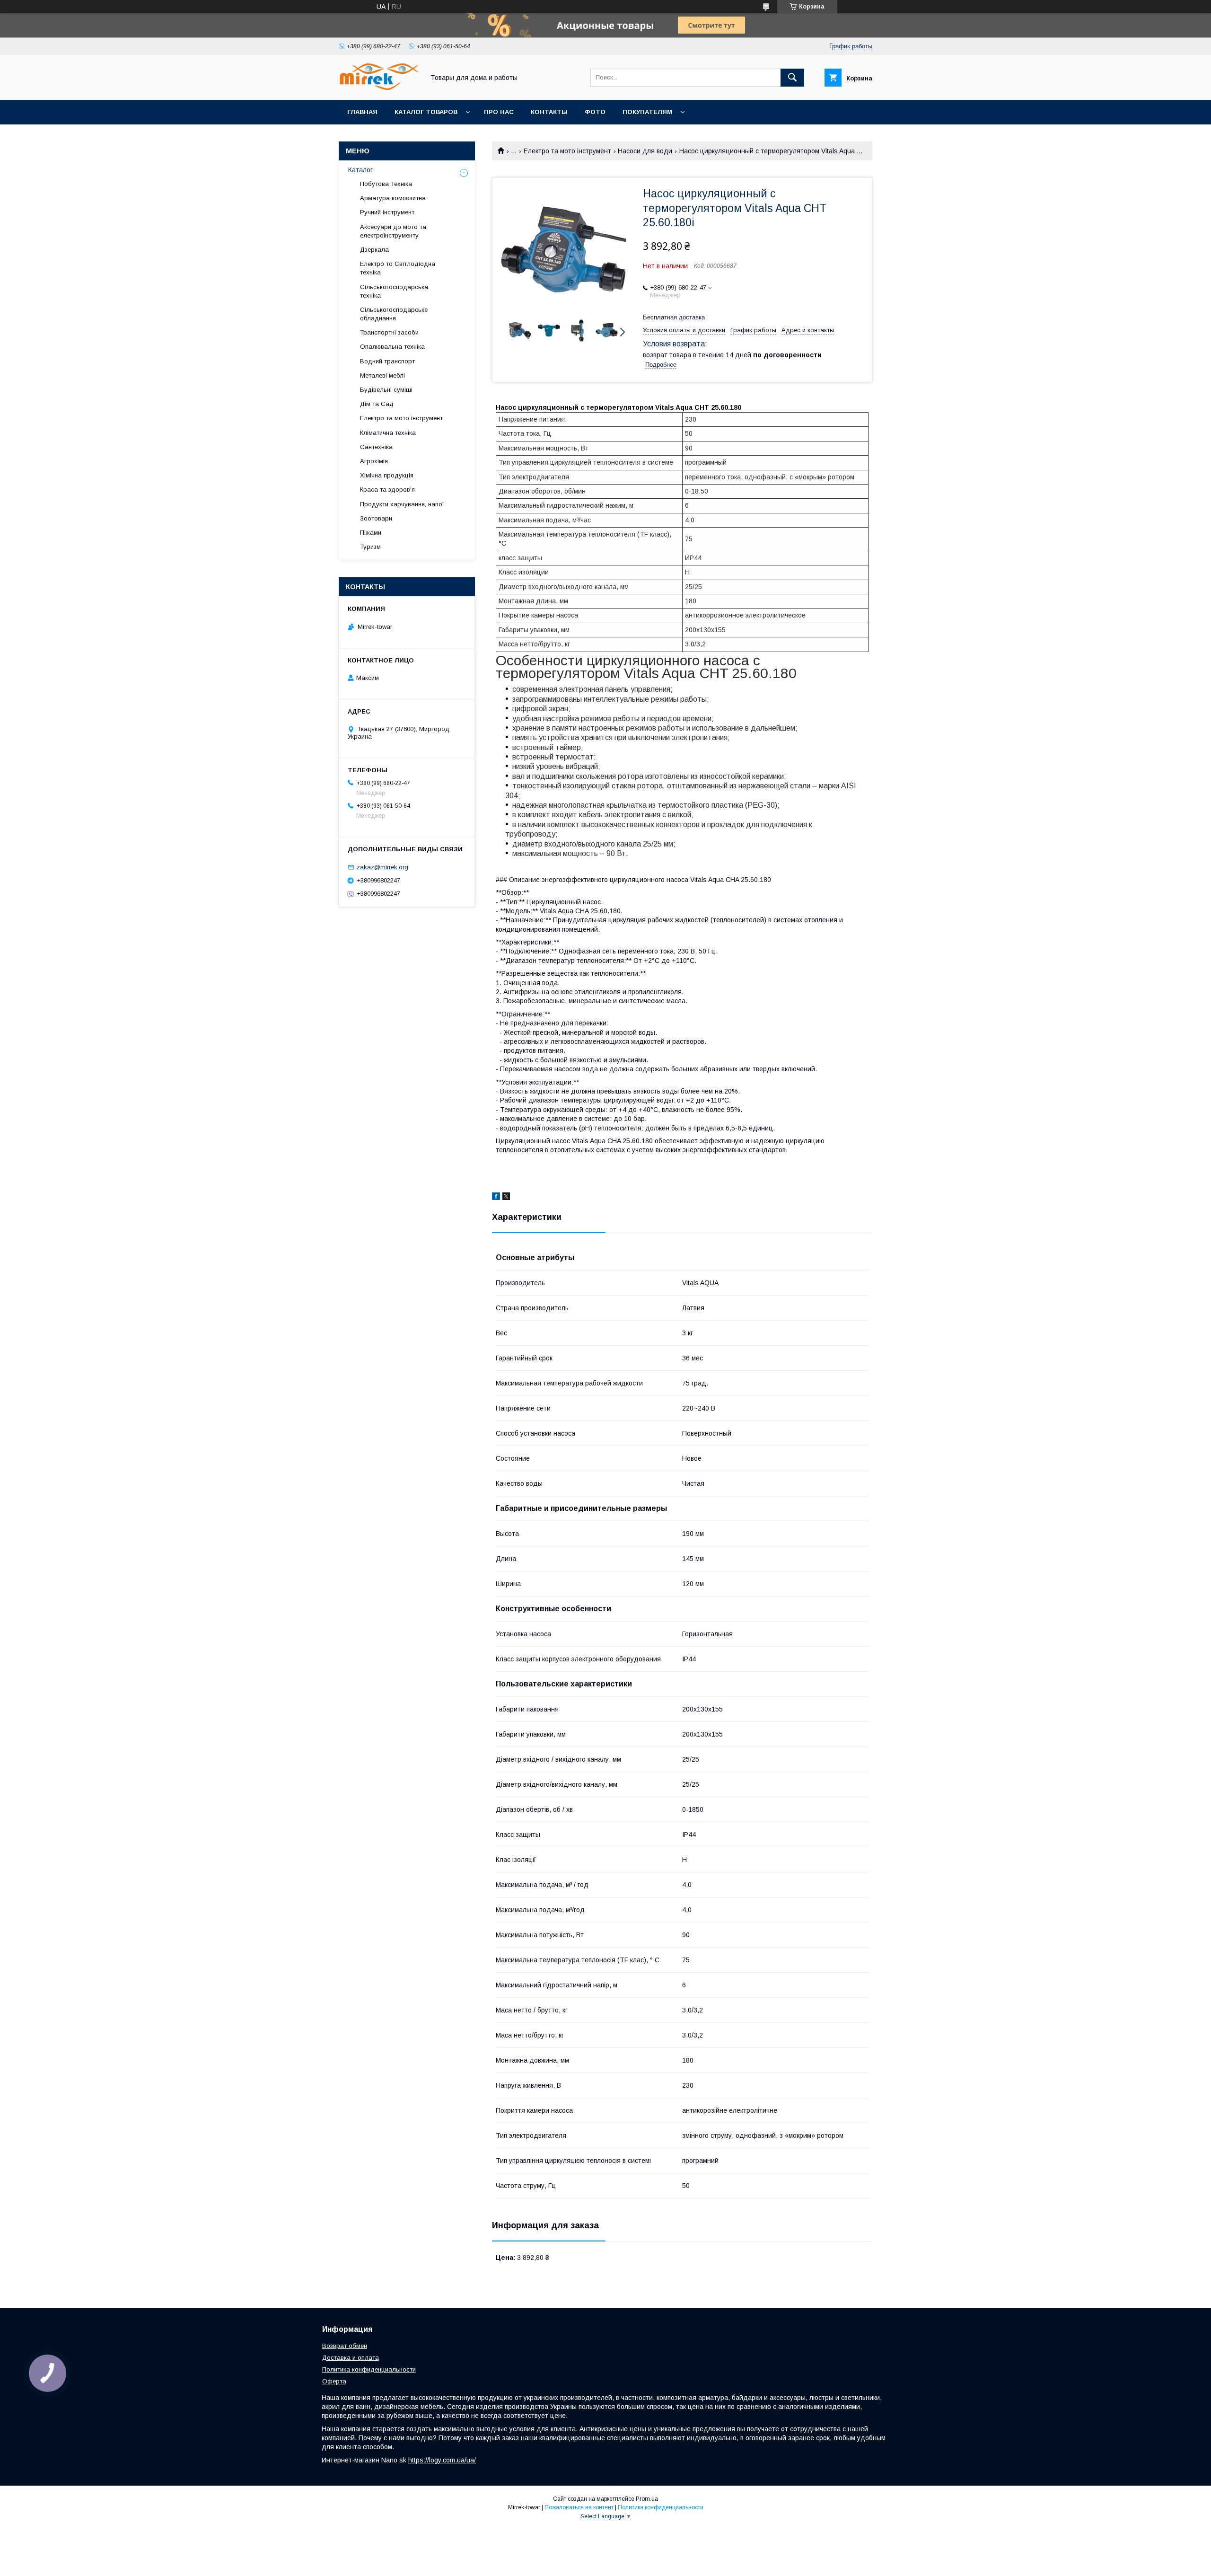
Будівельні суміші (386, 390)
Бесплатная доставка (674, 317)
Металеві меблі (382, 375)
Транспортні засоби (389, 332)
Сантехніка (376, 447)
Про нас (499, 112)
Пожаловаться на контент (579, 2507)
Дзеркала (374, 250)
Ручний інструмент (387, 212)
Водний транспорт (387, 361)
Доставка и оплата (351, 2358)
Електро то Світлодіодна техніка (398, 268)
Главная (362, 112)
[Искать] (792, 78)
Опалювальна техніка (392, 347)
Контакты (549, 112)
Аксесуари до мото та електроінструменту (393, 231)
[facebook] (496, 1198)
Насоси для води (645, 151)
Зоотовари (376, 518)
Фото (595, 112)
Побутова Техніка (386, 184)
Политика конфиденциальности (369, 2369)
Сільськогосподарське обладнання (394, 314)
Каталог (360, 170)
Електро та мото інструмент (567, 151)
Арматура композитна (393, 198)
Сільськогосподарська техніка (394, 291)
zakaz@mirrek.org (382, 867)
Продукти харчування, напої (402, 504)
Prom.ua (647, 2499)
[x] (506, 1198)
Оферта (334, 2381)
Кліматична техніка (388, 433)
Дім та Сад (377, 404)
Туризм (370, 547)
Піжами (371, 533)
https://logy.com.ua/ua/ (442, 2460)
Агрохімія (374, 461)
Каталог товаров (426, 112)
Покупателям (647, 112)
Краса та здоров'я (387, 490)
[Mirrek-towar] (379, 88)
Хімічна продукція (387, 475)
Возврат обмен (345, 2346)
